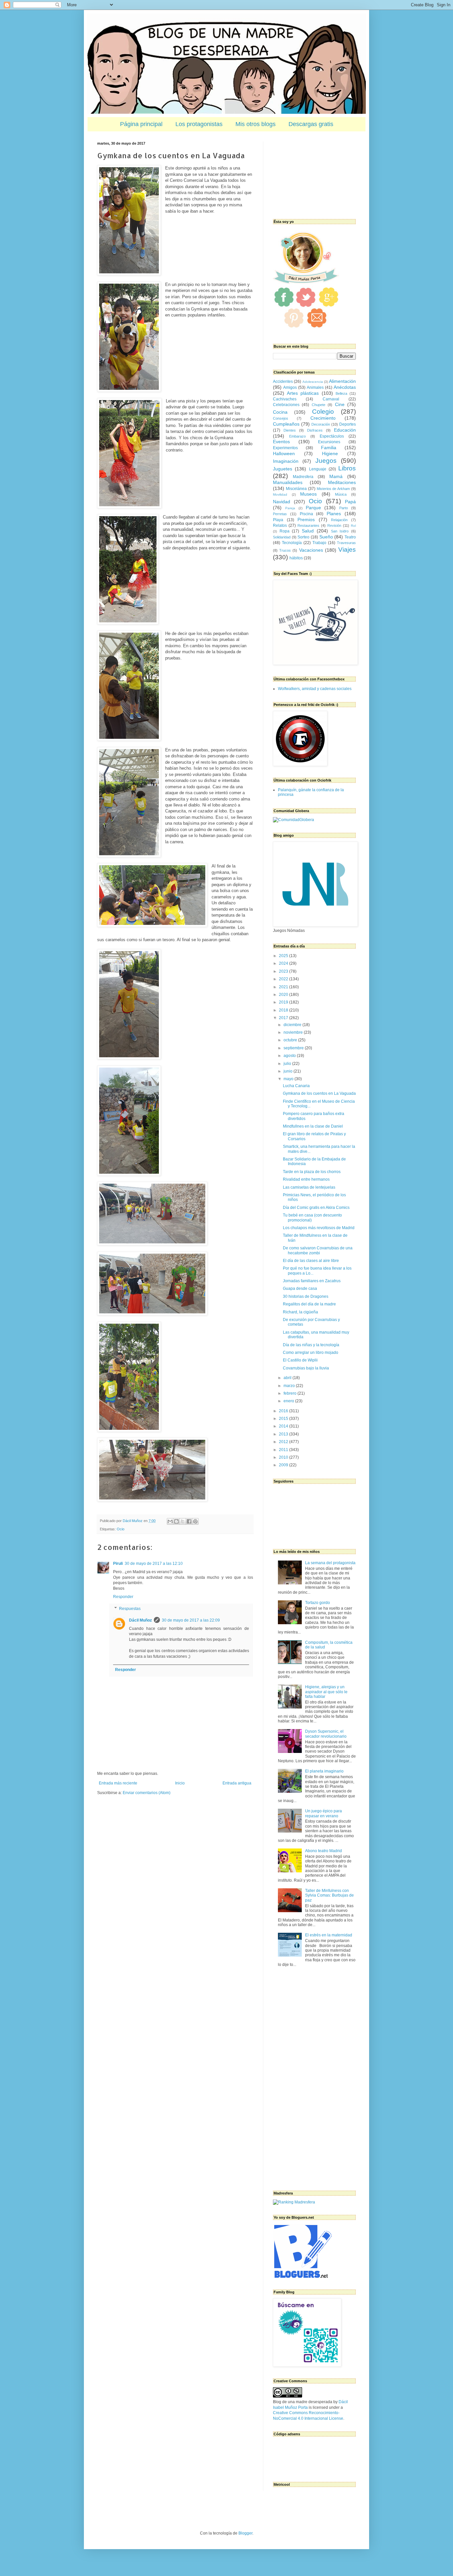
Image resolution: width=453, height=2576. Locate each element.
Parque (313, 508)
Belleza (341, 393)
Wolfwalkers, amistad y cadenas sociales (315, 689)
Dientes (290, 430)
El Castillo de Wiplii (300, 1360)
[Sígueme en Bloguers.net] (302, 2276)
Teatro (350, 537)
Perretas (280, 514)
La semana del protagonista (330, 1563)
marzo (290, 1386)
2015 (284, 1419)
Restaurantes (308, 525)
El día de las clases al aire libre (311, 1261)
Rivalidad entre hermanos (306, 1179)
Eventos (281, 442)
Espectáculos (332, 436)
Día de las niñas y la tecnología (311, 1345)
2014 (284, 1426)
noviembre (294, 1032)
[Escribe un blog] (176, 1521)
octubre (291, 1040)
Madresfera (303, 477)
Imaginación (286, 461)
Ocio (121, 1529)
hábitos (296, 558)
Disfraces (315, 430)
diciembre (293, 1025)
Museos (308, 494)
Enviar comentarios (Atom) (147, 1793)
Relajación (339, 520)
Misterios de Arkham (333, 489)
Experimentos (285, 448)
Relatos (280, 525)
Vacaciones (311, 550)
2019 (284, 1002)
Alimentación (342, 381)
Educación (345, 430)
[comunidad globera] (293, 820)
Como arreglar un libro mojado (311, 1353)
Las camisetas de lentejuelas (309, 1187)
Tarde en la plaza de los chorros (312, 1172)
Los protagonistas (199, 124)
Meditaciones (342, 482)
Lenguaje (318, 469)
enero (289, 1401)
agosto (290, 1056)
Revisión (334, 525)
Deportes (348, 424)
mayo (289, 1079)
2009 (284, 1465)
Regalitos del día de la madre (309, 1304)
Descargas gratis (311, 124)
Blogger (245, 2533)
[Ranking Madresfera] (294, 2202)
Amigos (290, 387)
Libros (347, 468)
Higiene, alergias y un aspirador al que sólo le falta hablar (326, 1692)
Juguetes (283, 469)
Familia (329, 448)
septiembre (294, 1048)
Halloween (284, 453)
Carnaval (331, 399)
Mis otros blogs (256, 124)
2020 (284, 995)
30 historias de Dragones (306, 1296)
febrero (291, 1393)
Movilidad (280, 494)
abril (288, 1378)
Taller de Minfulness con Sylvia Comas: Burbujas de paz (329, 1895)
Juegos (326, 461)
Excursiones (329, 442)
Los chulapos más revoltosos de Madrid (319, 1228)
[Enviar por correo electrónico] (170, 1521)
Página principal (141, 124)
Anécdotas (345, 387)
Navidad (282, 502)
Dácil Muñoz (140, 1620)
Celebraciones (286, 405)
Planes (334, 514)
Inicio (180, 1783)
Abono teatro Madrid (324, 1851)
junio (289, 1071)
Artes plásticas (303, 393)
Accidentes (283, 382)
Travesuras (346, 543)
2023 (284, 971)
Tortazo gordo (318, 1603)
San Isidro (340, 531)
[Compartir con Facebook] (189, 1521)
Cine (340, 404)
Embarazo (297, 436)
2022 (284, 979)
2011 (284, 1450)
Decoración (321, 424)
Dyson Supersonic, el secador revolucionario (326, 1734)
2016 (284, 1411)
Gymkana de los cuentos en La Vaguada (319, 1093)
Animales (315, 387)
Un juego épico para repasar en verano (324, 1813)
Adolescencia (313, 382)
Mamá (336, 476)
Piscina (306, 514)
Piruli (118, 1564)
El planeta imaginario (324, 1771)
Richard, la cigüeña (300, 1312)
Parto (344, 508)
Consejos (281, 418)
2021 (284, 987)
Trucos (285, 550)
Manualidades (288, 482)
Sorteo (303, 537)
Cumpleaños (286, 424)
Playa (278, 520)
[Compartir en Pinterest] (195, 1521)
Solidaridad (282, 537)
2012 (284, 1442)
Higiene (330, 453)
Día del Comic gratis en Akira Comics (316, 1208)
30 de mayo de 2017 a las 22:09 (191, 1620)
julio (288, 1064)
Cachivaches (285, 399)
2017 (284, 1018)
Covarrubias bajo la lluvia (306, 1368)
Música (341, 494)
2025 (284, 956)
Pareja (290, 508)
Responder (123, 1597)
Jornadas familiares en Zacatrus (312, 1281)
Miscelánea (296, 489)
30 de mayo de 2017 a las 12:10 (154, 1564)
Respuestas (130, 1609)
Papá (350, 502)
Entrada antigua (237, 1783)
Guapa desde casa (300, 1288)
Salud (308, 531)
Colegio (323, 412)
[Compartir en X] (183, 1521)
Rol (353, 526)
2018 (284, 1010)
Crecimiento (323, 418)
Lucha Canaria (296, 1086)
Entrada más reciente (118, 1783)
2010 (284, 1457)
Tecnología (292, 543)
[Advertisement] (306, 174)
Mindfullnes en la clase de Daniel (313, 1126)
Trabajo (319, 543)
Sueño (326, 537)
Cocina (280, 412)
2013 (284, 1434)
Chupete (319, 405)
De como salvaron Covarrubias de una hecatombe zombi (318, 1250)
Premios (306, 520)
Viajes (347, 550)
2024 (284, 963)
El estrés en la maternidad (329, 1935)
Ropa (285, 531)
